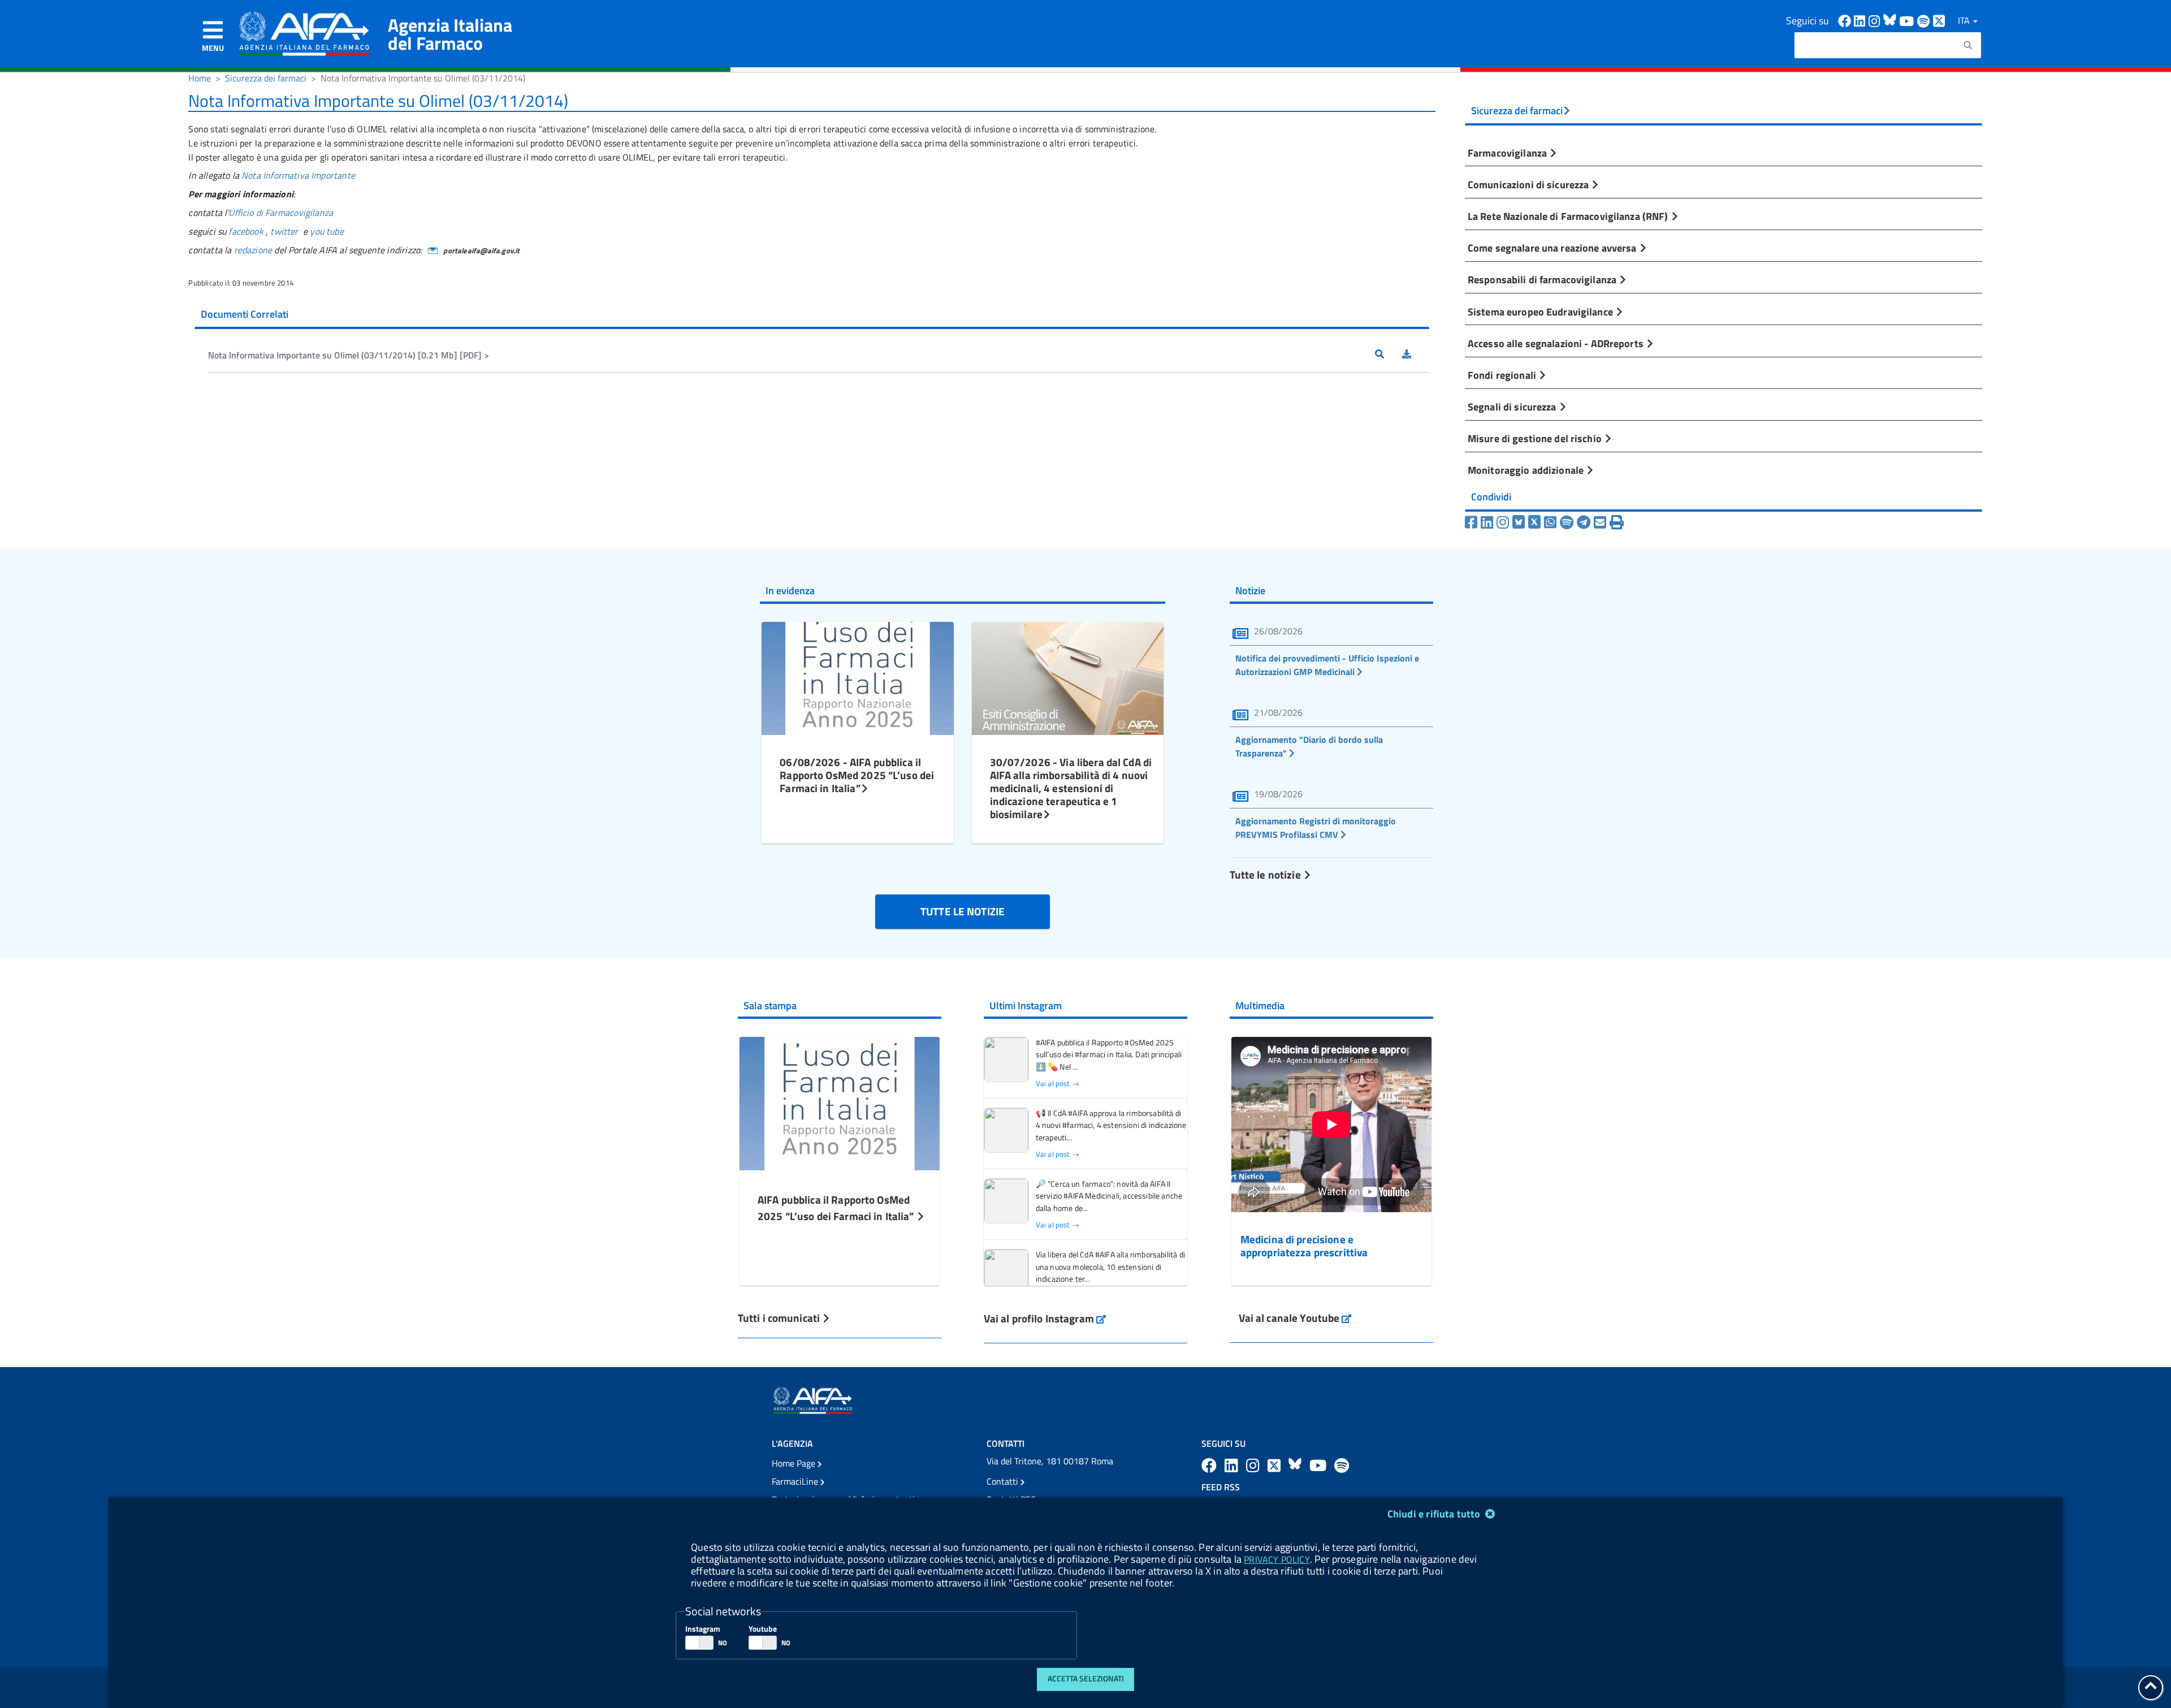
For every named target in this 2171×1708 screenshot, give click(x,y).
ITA (1965, 20)
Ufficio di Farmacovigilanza (281, 213)
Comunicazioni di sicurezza (1529, 184)
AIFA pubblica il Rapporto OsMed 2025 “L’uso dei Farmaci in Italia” (837, 1208)
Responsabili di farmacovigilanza (1543, 279)
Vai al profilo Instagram (1045, 1318)
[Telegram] (1584, 522)
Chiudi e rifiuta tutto (1435, 1514)
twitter (284, 231)
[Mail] (1600, 522)
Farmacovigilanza (1508, 153)
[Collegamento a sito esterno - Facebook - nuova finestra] (1846, 20)
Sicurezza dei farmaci (266, 78)
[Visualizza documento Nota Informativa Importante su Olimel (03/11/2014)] (1389, 355)
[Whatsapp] (1550, 522)
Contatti (1004, 1481)
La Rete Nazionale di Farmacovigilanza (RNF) (1569, 216)
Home (200, 78)
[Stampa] (1617, 522)
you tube (326, 231)
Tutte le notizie (1266, 874)
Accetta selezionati (1086, 1679)
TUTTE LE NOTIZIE (963, 911)
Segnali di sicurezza (1513, 407)
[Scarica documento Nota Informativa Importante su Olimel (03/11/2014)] (1416, 355)
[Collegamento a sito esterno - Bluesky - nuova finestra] (1891, 20)
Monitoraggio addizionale (1527, 470)
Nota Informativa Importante (298, 175)
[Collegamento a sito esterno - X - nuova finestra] (1939, 20)
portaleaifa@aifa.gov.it (481, 250)
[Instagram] (1503, 522)
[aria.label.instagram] (1255, 1465)
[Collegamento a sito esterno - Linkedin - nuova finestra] (1861, 20)
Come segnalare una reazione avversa (1553, 248)
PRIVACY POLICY (1277, 1559)
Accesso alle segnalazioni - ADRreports (1557, 343)
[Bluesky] (1520, 522)
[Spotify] (1567, 522)
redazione (253, 250)
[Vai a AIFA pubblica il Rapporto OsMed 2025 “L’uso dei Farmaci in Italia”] (840, 1102)
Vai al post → (1058, 1084)
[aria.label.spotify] (1342, 1465)
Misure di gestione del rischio (1536, 438)
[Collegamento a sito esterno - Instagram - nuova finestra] (1876, 20)
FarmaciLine (796, 1481)
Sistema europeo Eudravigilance (1541, 312)
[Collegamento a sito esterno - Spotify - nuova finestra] (1925, 20)
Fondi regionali (1503, 375)
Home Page (795, 1463)
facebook (246, 231)
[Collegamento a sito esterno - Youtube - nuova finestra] (1908, 20)
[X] (1534, 522)
